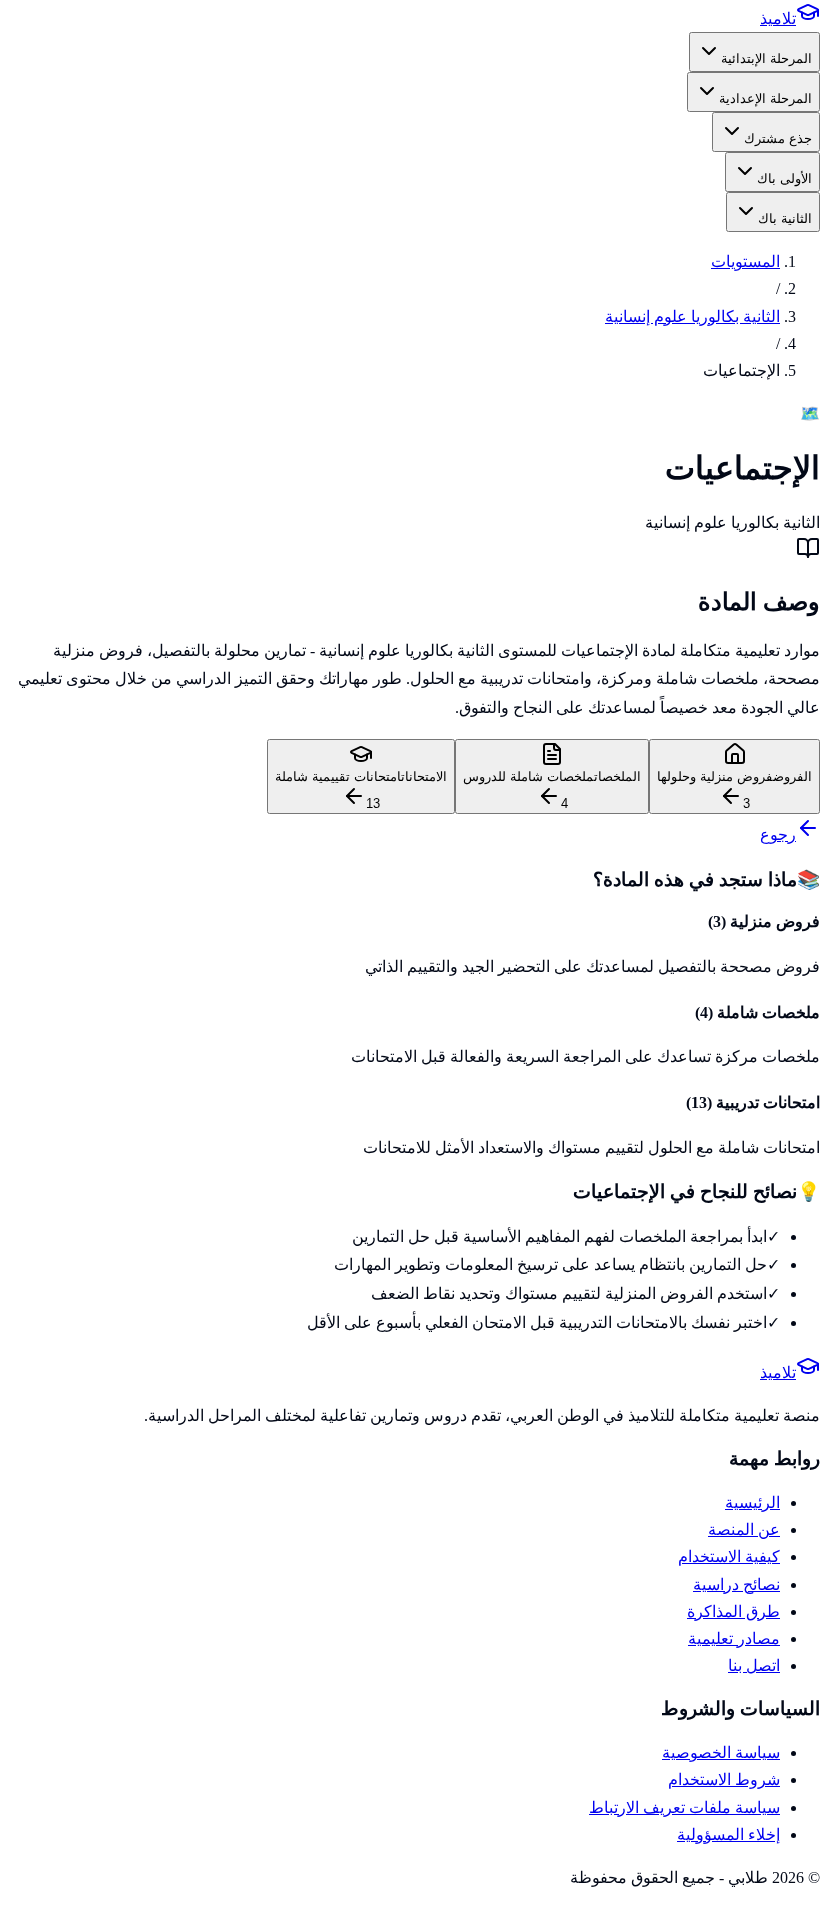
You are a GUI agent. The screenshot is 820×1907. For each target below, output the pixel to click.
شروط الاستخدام (724, 1779)
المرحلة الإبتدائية (766, 58)
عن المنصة (744, 1529)
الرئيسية (752, 1502)
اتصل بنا (754, 1665)
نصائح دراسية (736, 1584)
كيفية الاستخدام (729, 1556)
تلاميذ (778, 18)
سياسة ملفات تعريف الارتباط (684, 1807)
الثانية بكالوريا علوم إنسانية (692, 316)
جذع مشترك (778, 138)
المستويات (745, 261)
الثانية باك (785, 218)
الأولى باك (784, 178)
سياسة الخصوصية (721, 1752)
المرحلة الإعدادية (765, 98)
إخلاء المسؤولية (728, 1834)
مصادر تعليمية (734, 1638)
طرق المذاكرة (733, 1611)
